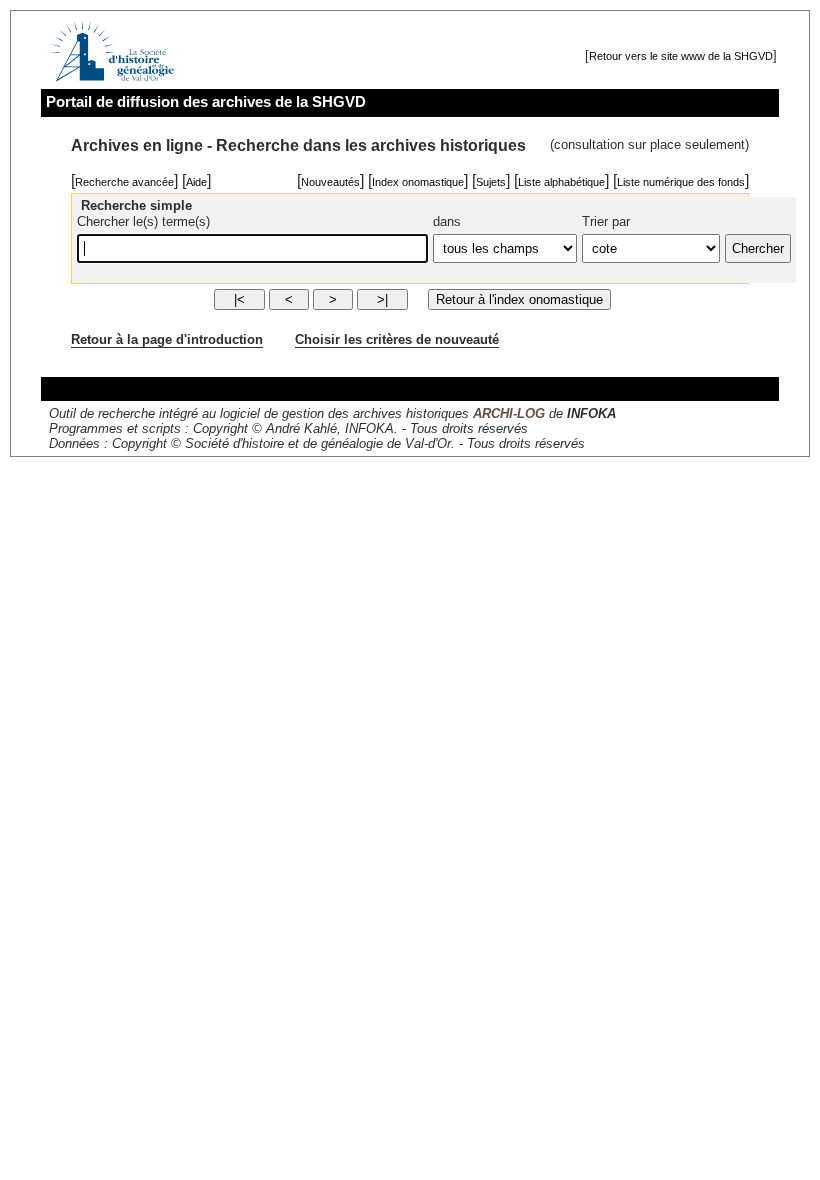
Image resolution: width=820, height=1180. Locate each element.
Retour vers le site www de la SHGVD (681, 56)
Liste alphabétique (561, 182)
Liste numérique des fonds (681, 182)
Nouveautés (330, 182)
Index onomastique (418, 182)
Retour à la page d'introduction (167, 339)
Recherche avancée (124, 182)
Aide (196, 182)
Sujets (491, 182)
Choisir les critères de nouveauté (397, 339)
